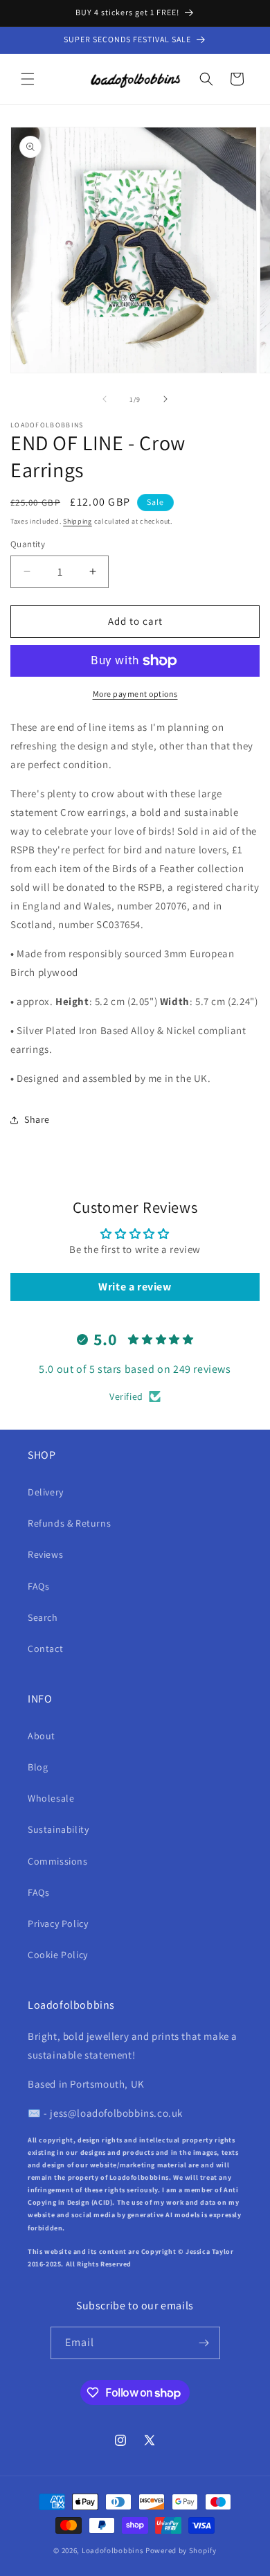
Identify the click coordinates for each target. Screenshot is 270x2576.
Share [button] (37, 1119)
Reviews (45, 1554)
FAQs (38, 1586)
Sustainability (58, 1829)
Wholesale (51, 1798)
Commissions (58, 1861)
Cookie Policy (58, 1955)
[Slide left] (105, 399)
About (42, 1736)
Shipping (78, 521)
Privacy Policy (58, 1924)
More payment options (135, 694)
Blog (38, 1767)
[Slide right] (165, 399)
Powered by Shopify (181, 2550)
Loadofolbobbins (113, 2550)
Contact (45, 1649)
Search (43, 1617)
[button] (28, 79)
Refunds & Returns (69, 1523)
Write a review (135, 1287)
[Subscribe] (204, 2343)
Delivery (46, 1492)
